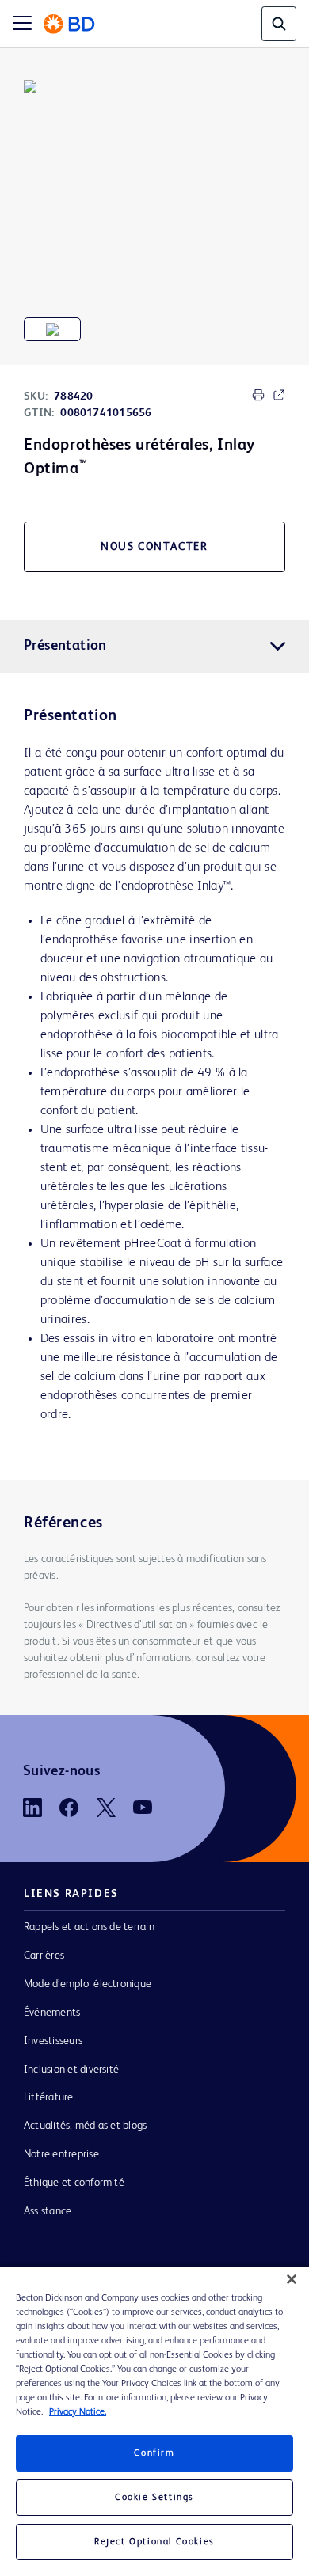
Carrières (44, 1956)
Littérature (49, 2097)
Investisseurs (53, 2041)
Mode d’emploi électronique (88, 1984)
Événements (52, 2013)
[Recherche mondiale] (279, 24)
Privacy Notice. (78, 2412)
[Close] (292, 2279)
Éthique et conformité (74, 2183)
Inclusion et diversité (71, 2070)
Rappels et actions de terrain (89, 1927)
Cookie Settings (154, 2498)
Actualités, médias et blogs (85, 2126)
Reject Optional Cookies (154, 2542)
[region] (154, 2422)
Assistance (48, 2211)
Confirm (154, 2453)
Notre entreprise (61, 2154)
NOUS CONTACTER (154, 547)
